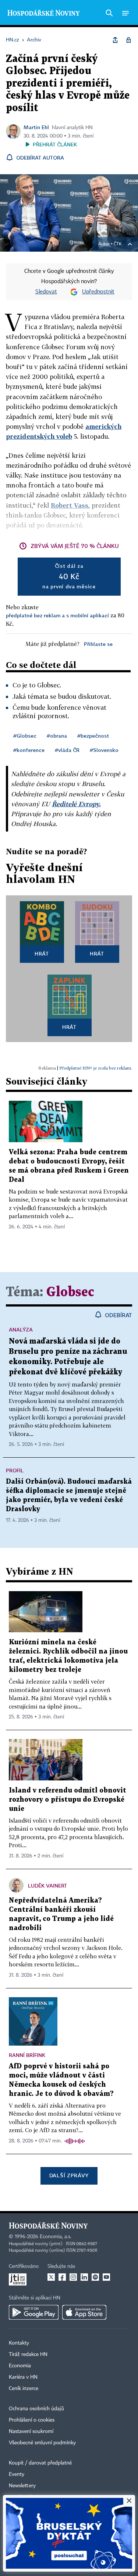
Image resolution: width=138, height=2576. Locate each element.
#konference (29, 750)
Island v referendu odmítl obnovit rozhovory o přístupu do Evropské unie (68, 1800)
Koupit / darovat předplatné (40, 2463)
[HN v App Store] (84, 2312)
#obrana (57, 736)
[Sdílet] (115, 40)
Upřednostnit (98, 292)
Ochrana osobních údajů (36, 2409)
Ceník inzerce (24, 2389)
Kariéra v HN (23, 2377)
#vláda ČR (67, 750)
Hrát (42, 953)
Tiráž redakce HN (28, 2354)
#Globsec (25, 736)
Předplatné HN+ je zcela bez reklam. (96, 1068)
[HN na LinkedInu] (84, 2277)
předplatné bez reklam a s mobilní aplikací (57, 615)
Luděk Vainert (47, 1886)
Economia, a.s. (56, 2237)
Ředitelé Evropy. (76, 804)
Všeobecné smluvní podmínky (42, 2443)
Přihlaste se (98, 644)
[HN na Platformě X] (51, 2277)
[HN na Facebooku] (62, 2277)
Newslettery (22, 2486)
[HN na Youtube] (106, 2277)
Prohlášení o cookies (32, 2420)
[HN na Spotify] (95, 2277)
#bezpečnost (93, 736)
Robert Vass (70, 505)
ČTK (118, 244)
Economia (20, 2366)
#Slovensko (104, 750)
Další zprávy (69, 2175)
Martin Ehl (36, 127)
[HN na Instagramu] (73, 2277)
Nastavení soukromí (31, 2431)
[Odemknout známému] (128, 40)
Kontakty (19, 2343)
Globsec (70, 1292)
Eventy (17, 2474)
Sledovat (46, 292)
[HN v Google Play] (34, 2312)
